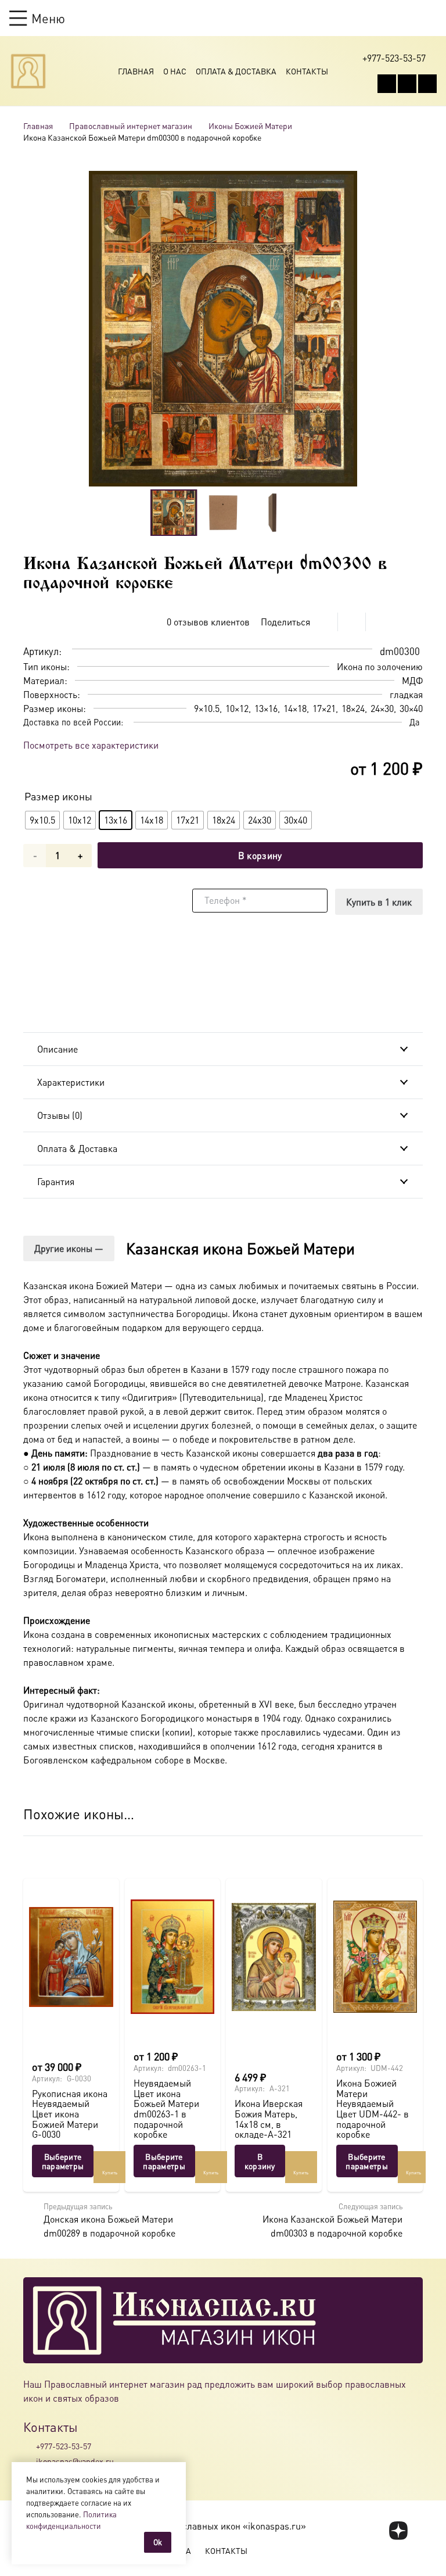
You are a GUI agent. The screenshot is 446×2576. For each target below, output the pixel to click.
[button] (37, 18)
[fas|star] (399, 2531)
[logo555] (28, 71)
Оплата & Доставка (236, 71)
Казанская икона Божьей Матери (240, 1248)
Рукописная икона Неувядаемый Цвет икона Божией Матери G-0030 (70, 2114)
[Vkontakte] (387, 84)
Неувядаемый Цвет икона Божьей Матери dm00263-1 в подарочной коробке (166, 2108)
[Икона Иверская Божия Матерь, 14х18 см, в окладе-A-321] (274, 1957)
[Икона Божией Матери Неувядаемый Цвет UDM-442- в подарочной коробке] (375, 1957)
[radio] (42, 820)
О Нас (175, 71)
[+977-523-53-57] (30, 2446)
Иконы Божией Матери (250, 126)
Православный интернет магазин (131, 126)
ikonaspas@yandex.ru (75, 2461)
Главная (136, 71)
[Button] (431, 18)
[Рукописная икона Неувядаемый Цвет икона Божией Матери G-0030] (71, 1957)
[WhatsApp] (407, 84)
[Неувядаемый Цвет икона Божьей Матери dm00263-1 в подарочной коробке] (173, 1957)
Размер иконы (58, 796)
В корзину (260, 855)
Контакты (307, 71)
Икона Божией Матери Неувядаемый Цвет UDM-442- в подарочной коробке (373, 2108)
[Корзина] (409, 18)
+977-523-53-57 (64, 2446)
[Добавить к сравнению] (414, 622)
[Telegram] (427, 84)
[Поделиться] (324, 622)
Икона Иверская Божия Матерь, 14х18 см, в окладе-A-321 (269, 2119)
